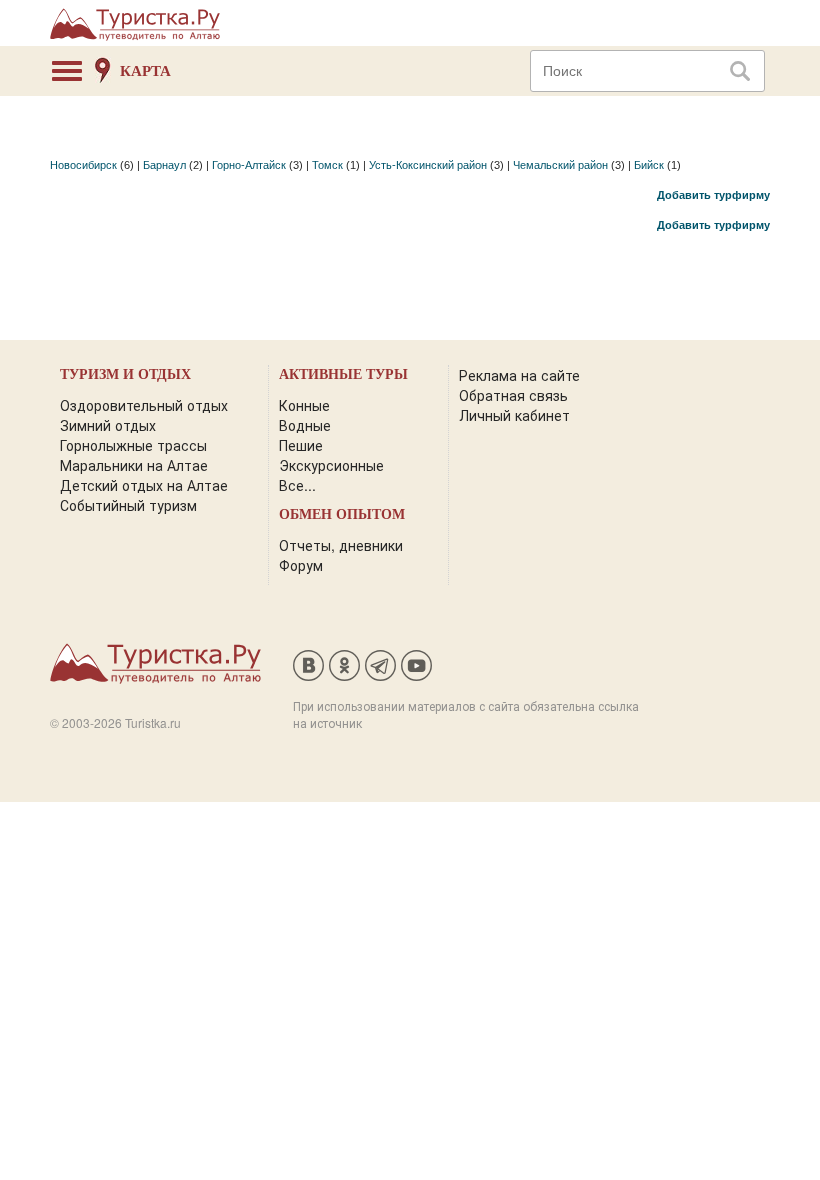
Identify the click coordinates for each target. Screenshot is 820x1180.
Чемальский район (560, 165)
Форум (301, 565)
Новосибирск (83, 165)
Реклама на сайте (519, 375)
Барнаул (164, 165)
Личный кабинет (514, 415)
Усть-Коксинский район (428, 165)
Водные (305, 425)
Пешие (301, 445)
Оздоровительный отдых (144, 405)
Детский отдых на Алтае (144, 485)
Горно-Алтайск (249, 165)
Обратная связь (513, 395)
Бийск (649, 165)
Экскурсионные (331, 465)
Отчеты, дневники (341, 545)
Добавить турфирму (713, 195)
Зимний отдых (108, 425)
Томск (327, 165)
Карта (145, 71)
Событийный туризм (128, 505)
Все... (297, 485)
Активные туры (343, 374)
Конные (304, 405)
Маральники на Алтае (134, 465)
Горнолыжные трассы (133, 445)
